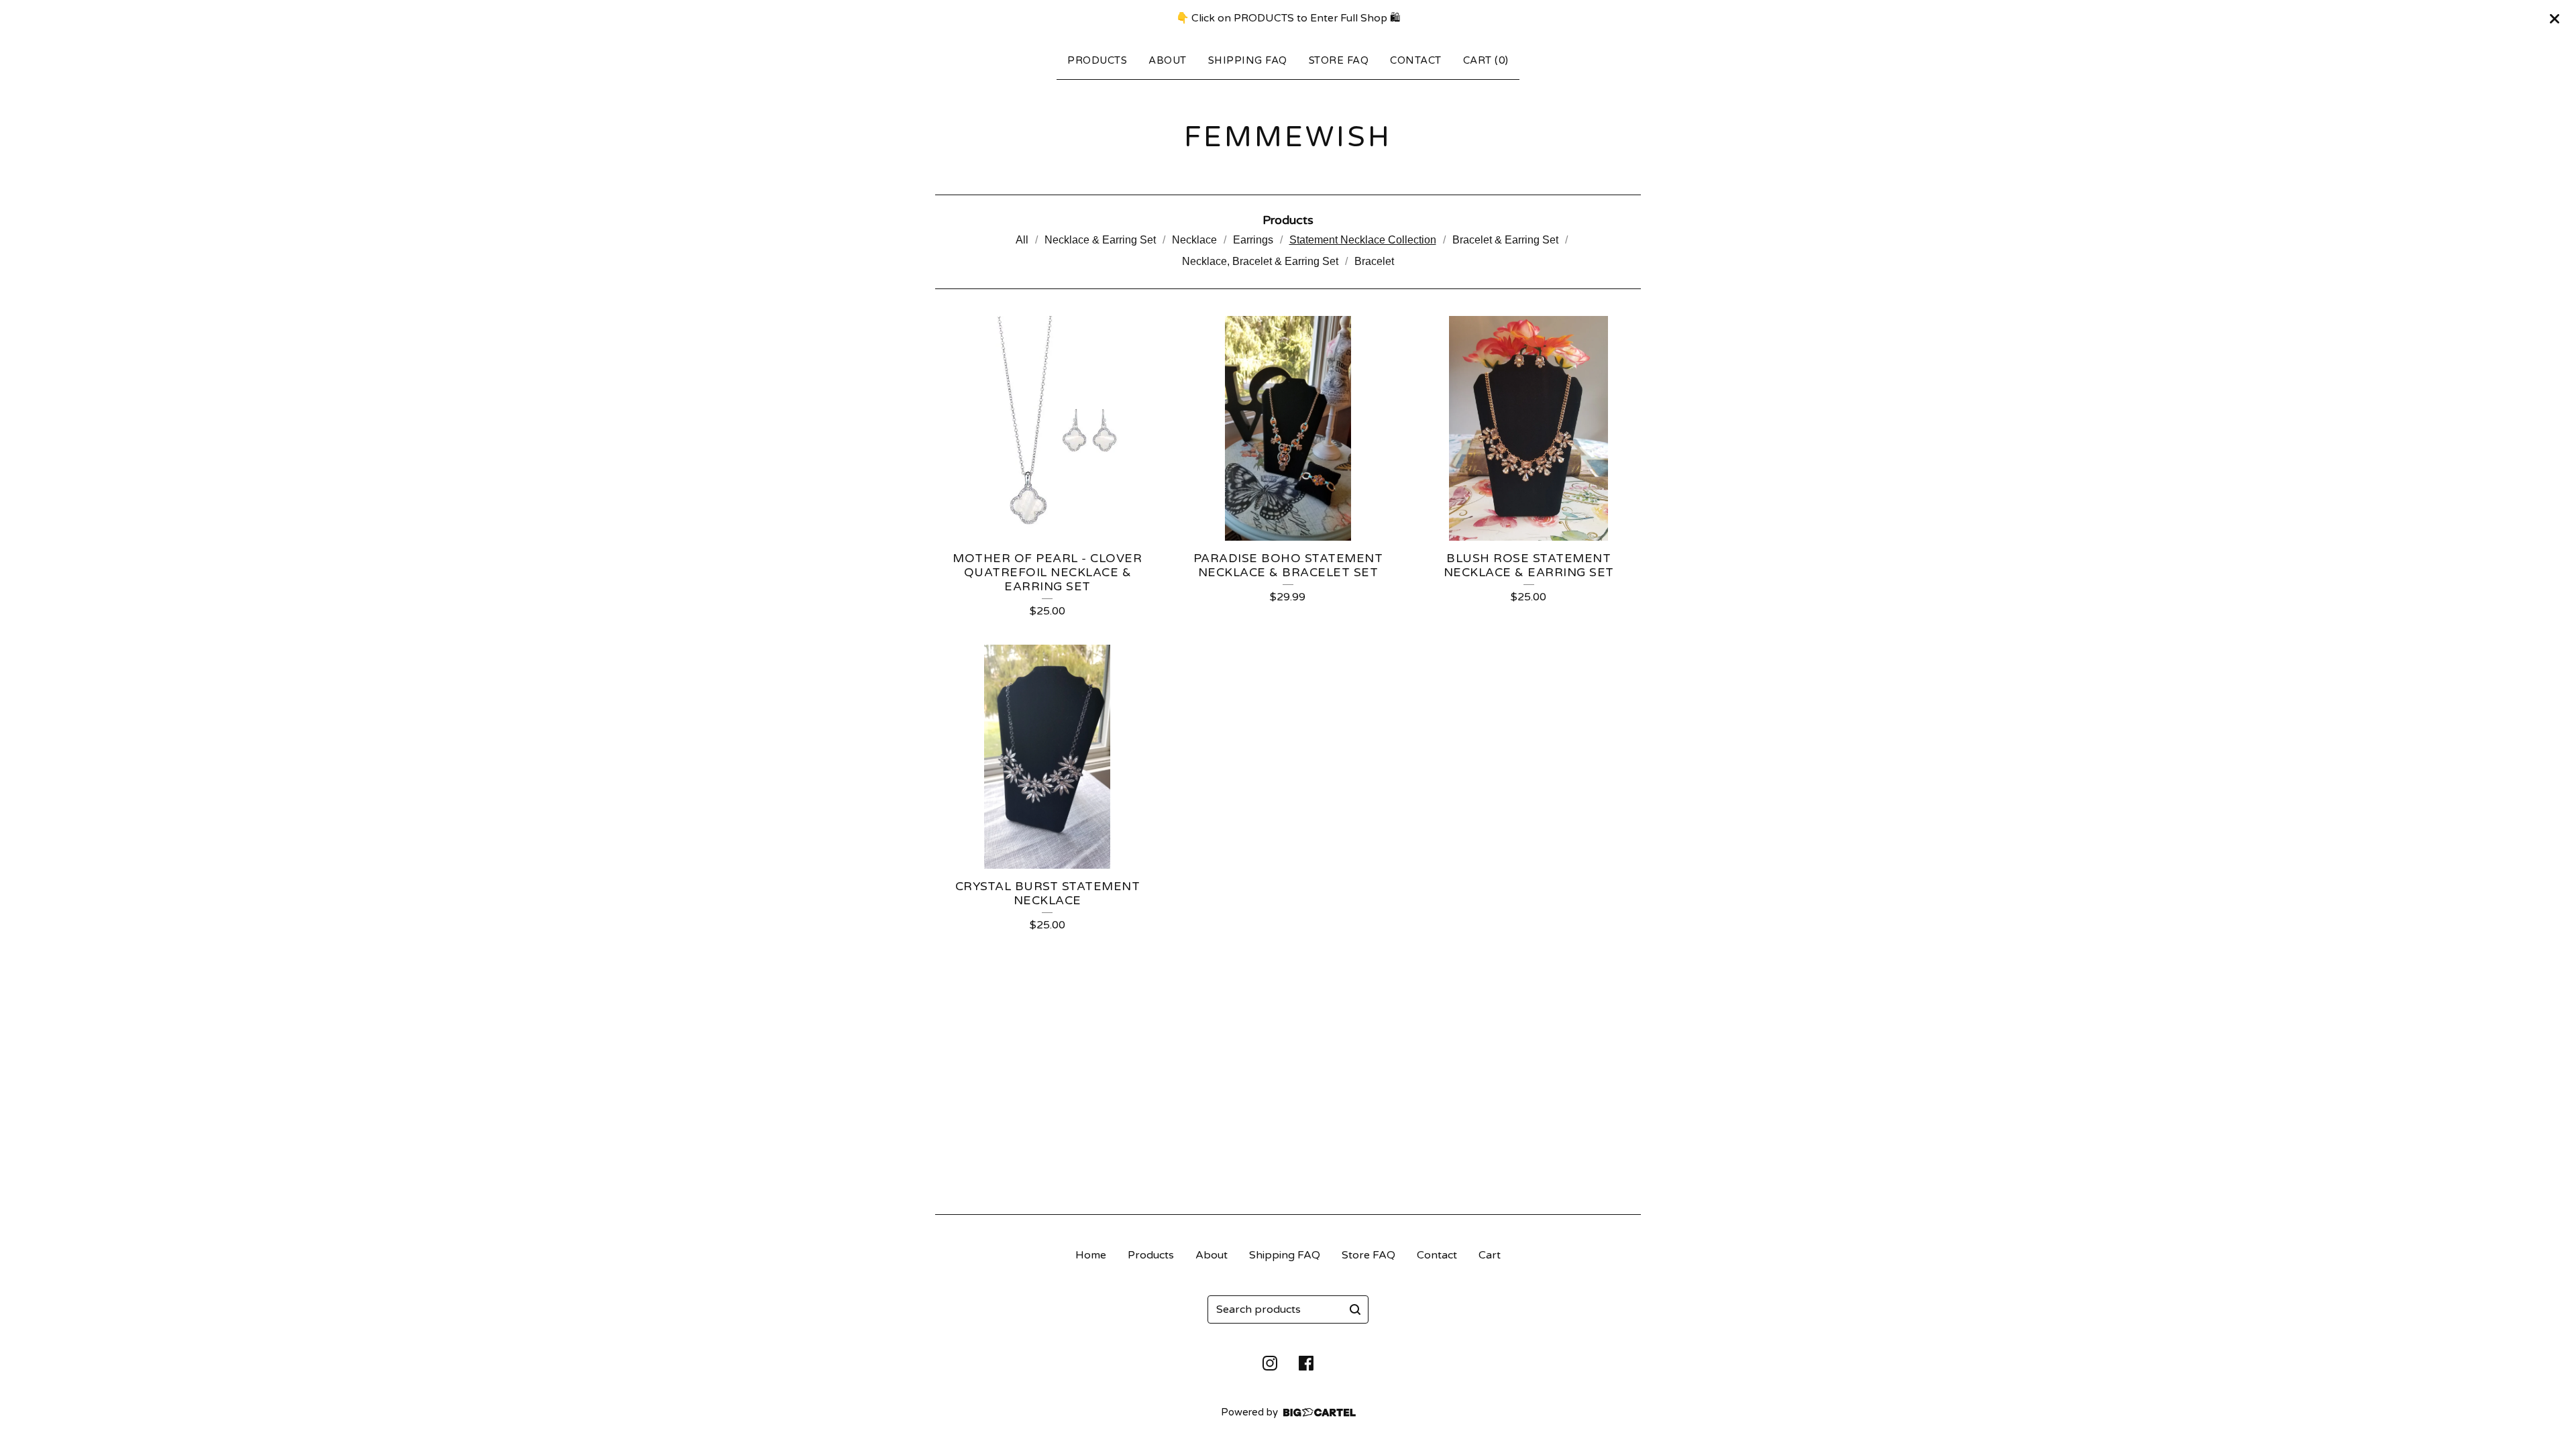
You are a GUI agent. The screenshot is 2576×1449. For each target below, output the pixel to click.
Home (1091, 1255)
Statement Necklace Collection (1363, 240)
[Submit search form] (1355, 1309)
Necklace (1194, 240)
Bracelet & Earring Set (1505, 240)
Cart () (1486, 60)
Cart (1490, 1255)
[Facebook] (1306, 1363)
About (1168, 60)
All (1022, 240)
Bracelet (1374, 261)
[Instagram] (1270, 1363)
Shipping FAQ (1248, 60)
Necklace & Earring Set (1100, 240)
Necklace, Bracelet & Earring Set (1260, 261)
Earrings (1253, 240)
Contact (1416, 60)
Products (1097, 60)
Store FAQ (1339, 60)
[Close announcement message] (2555, 19)
